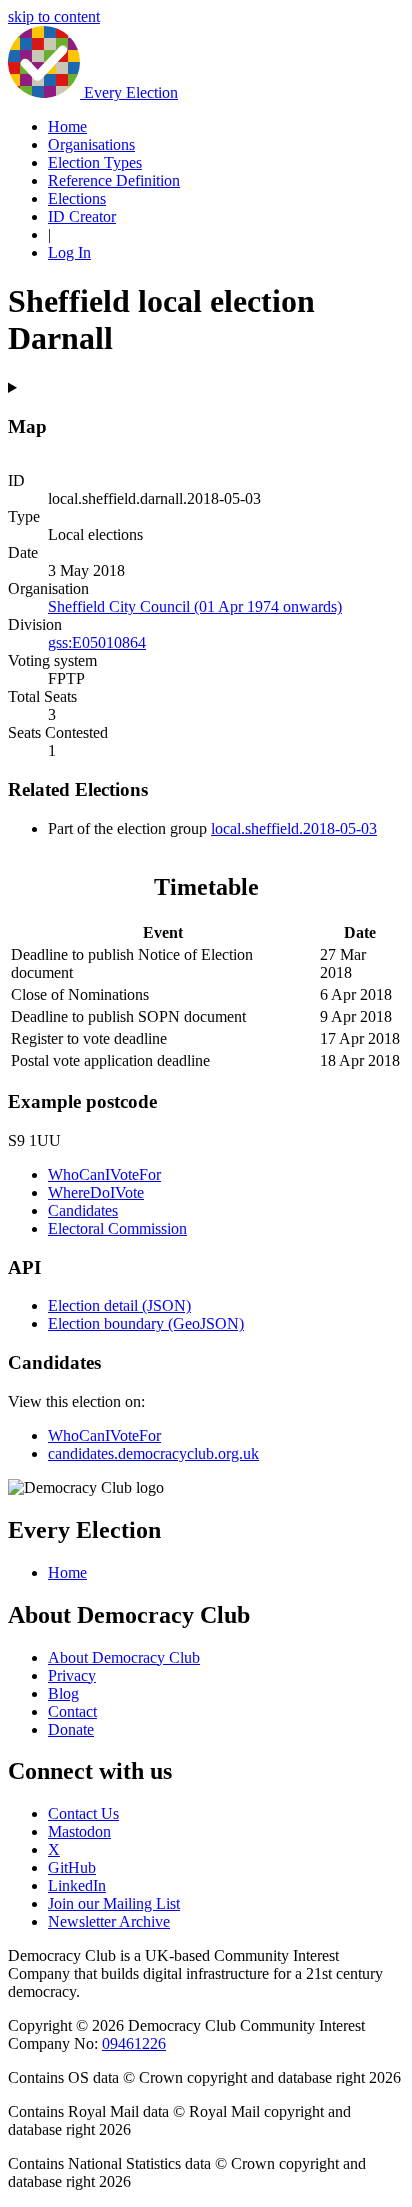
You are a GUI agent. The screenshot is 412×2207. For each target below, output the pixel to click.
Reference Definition (114, 180)
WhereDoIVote (96, 1192)
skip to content (54, 16)
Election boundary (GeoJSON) (146, 1323)
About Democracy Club (124, 1657)
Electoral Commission (117, 1228)
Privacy (72, 1675)
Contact (72, 1711)
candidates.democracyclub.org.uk (153, 1453)
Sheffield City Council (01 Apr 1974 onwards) (195, 606)
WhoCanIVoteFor (104, 1174)
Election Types (95, 162)
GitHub (72, 1867)
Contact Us (83, 1813)
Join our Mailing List (114, 1903)
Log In (69, 252)
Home (67, 126)
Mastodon (79, 1831)
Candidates (83, 1210)
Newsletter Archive (109, 1921)
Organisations (91, 144)
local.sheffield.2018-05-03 (294, 828)
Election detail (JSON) (119, 1305)
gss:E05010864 (97, 642)
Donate (71, 1729)
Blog (63, 1693)
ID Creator (82, 216)
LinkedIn (77, 1885)
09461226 (134, 2043)
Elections (77, 198)
